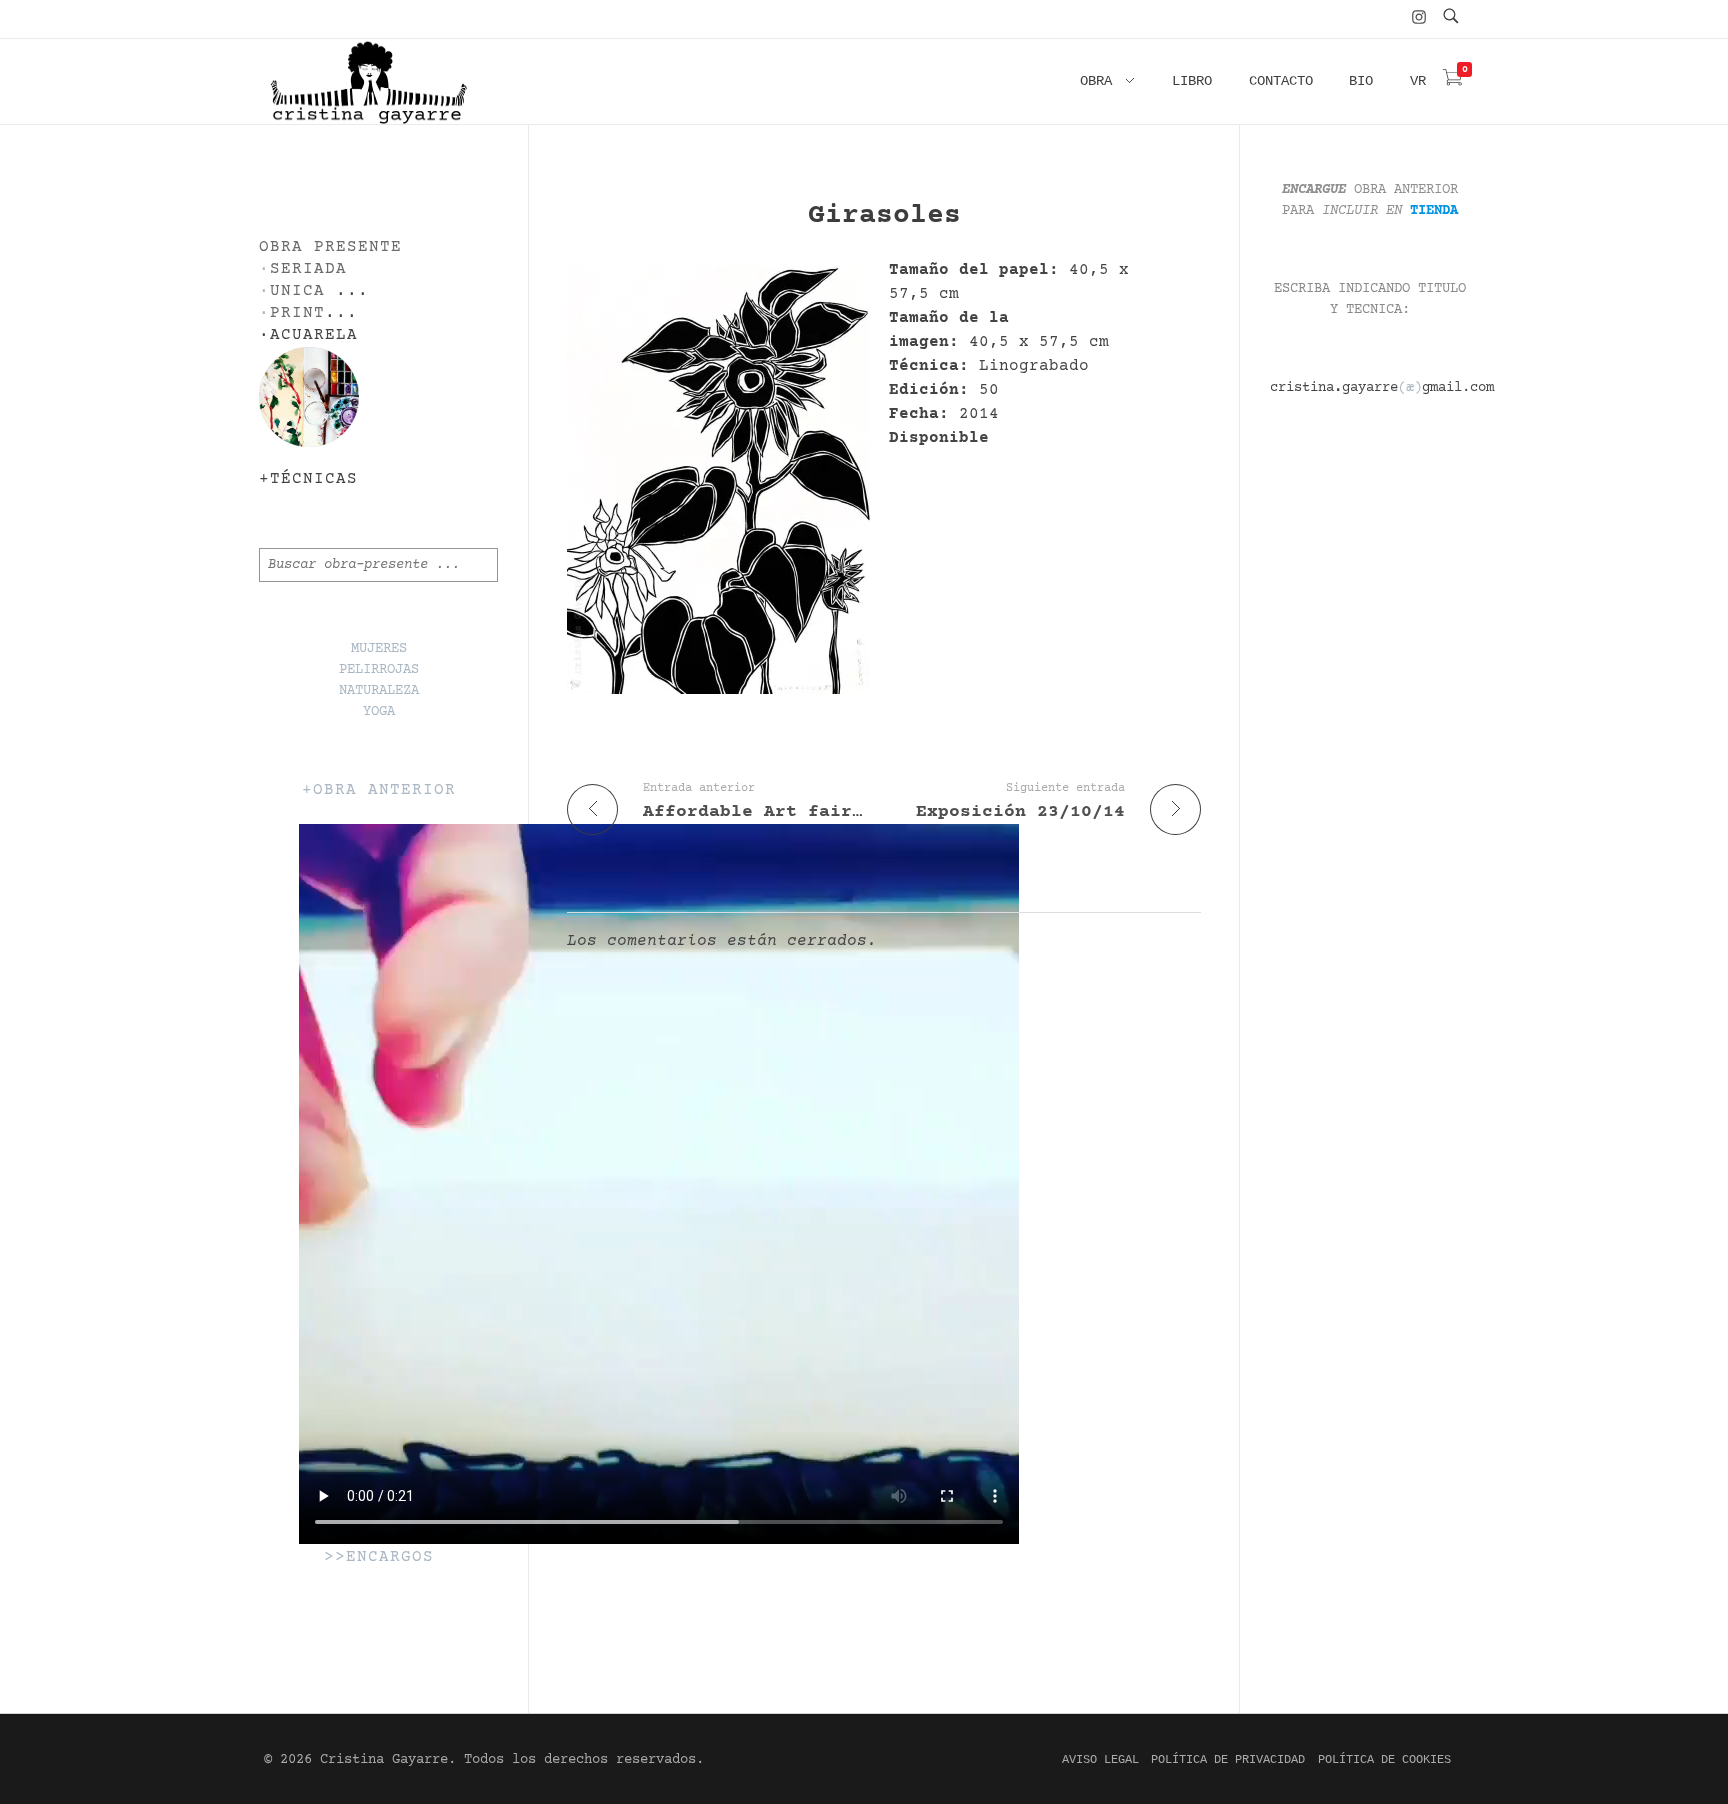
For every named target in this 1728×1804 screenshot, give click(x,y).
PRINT (297, 313)
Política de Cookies (1384, 1760)
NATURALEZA (379, 691)
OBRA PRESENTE (330, 247)
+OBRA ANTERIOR (379, 790)
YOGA (379, 712)
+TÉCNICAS (308, 479)
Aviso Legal (1100, 1760)
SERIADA (308, 269)
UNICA (297, 291)
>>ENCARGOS (379, 1557)
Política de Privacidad (1228, 1760)
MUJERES (379, 649)
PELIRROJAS (379, 670)
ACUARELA (314, 335)
